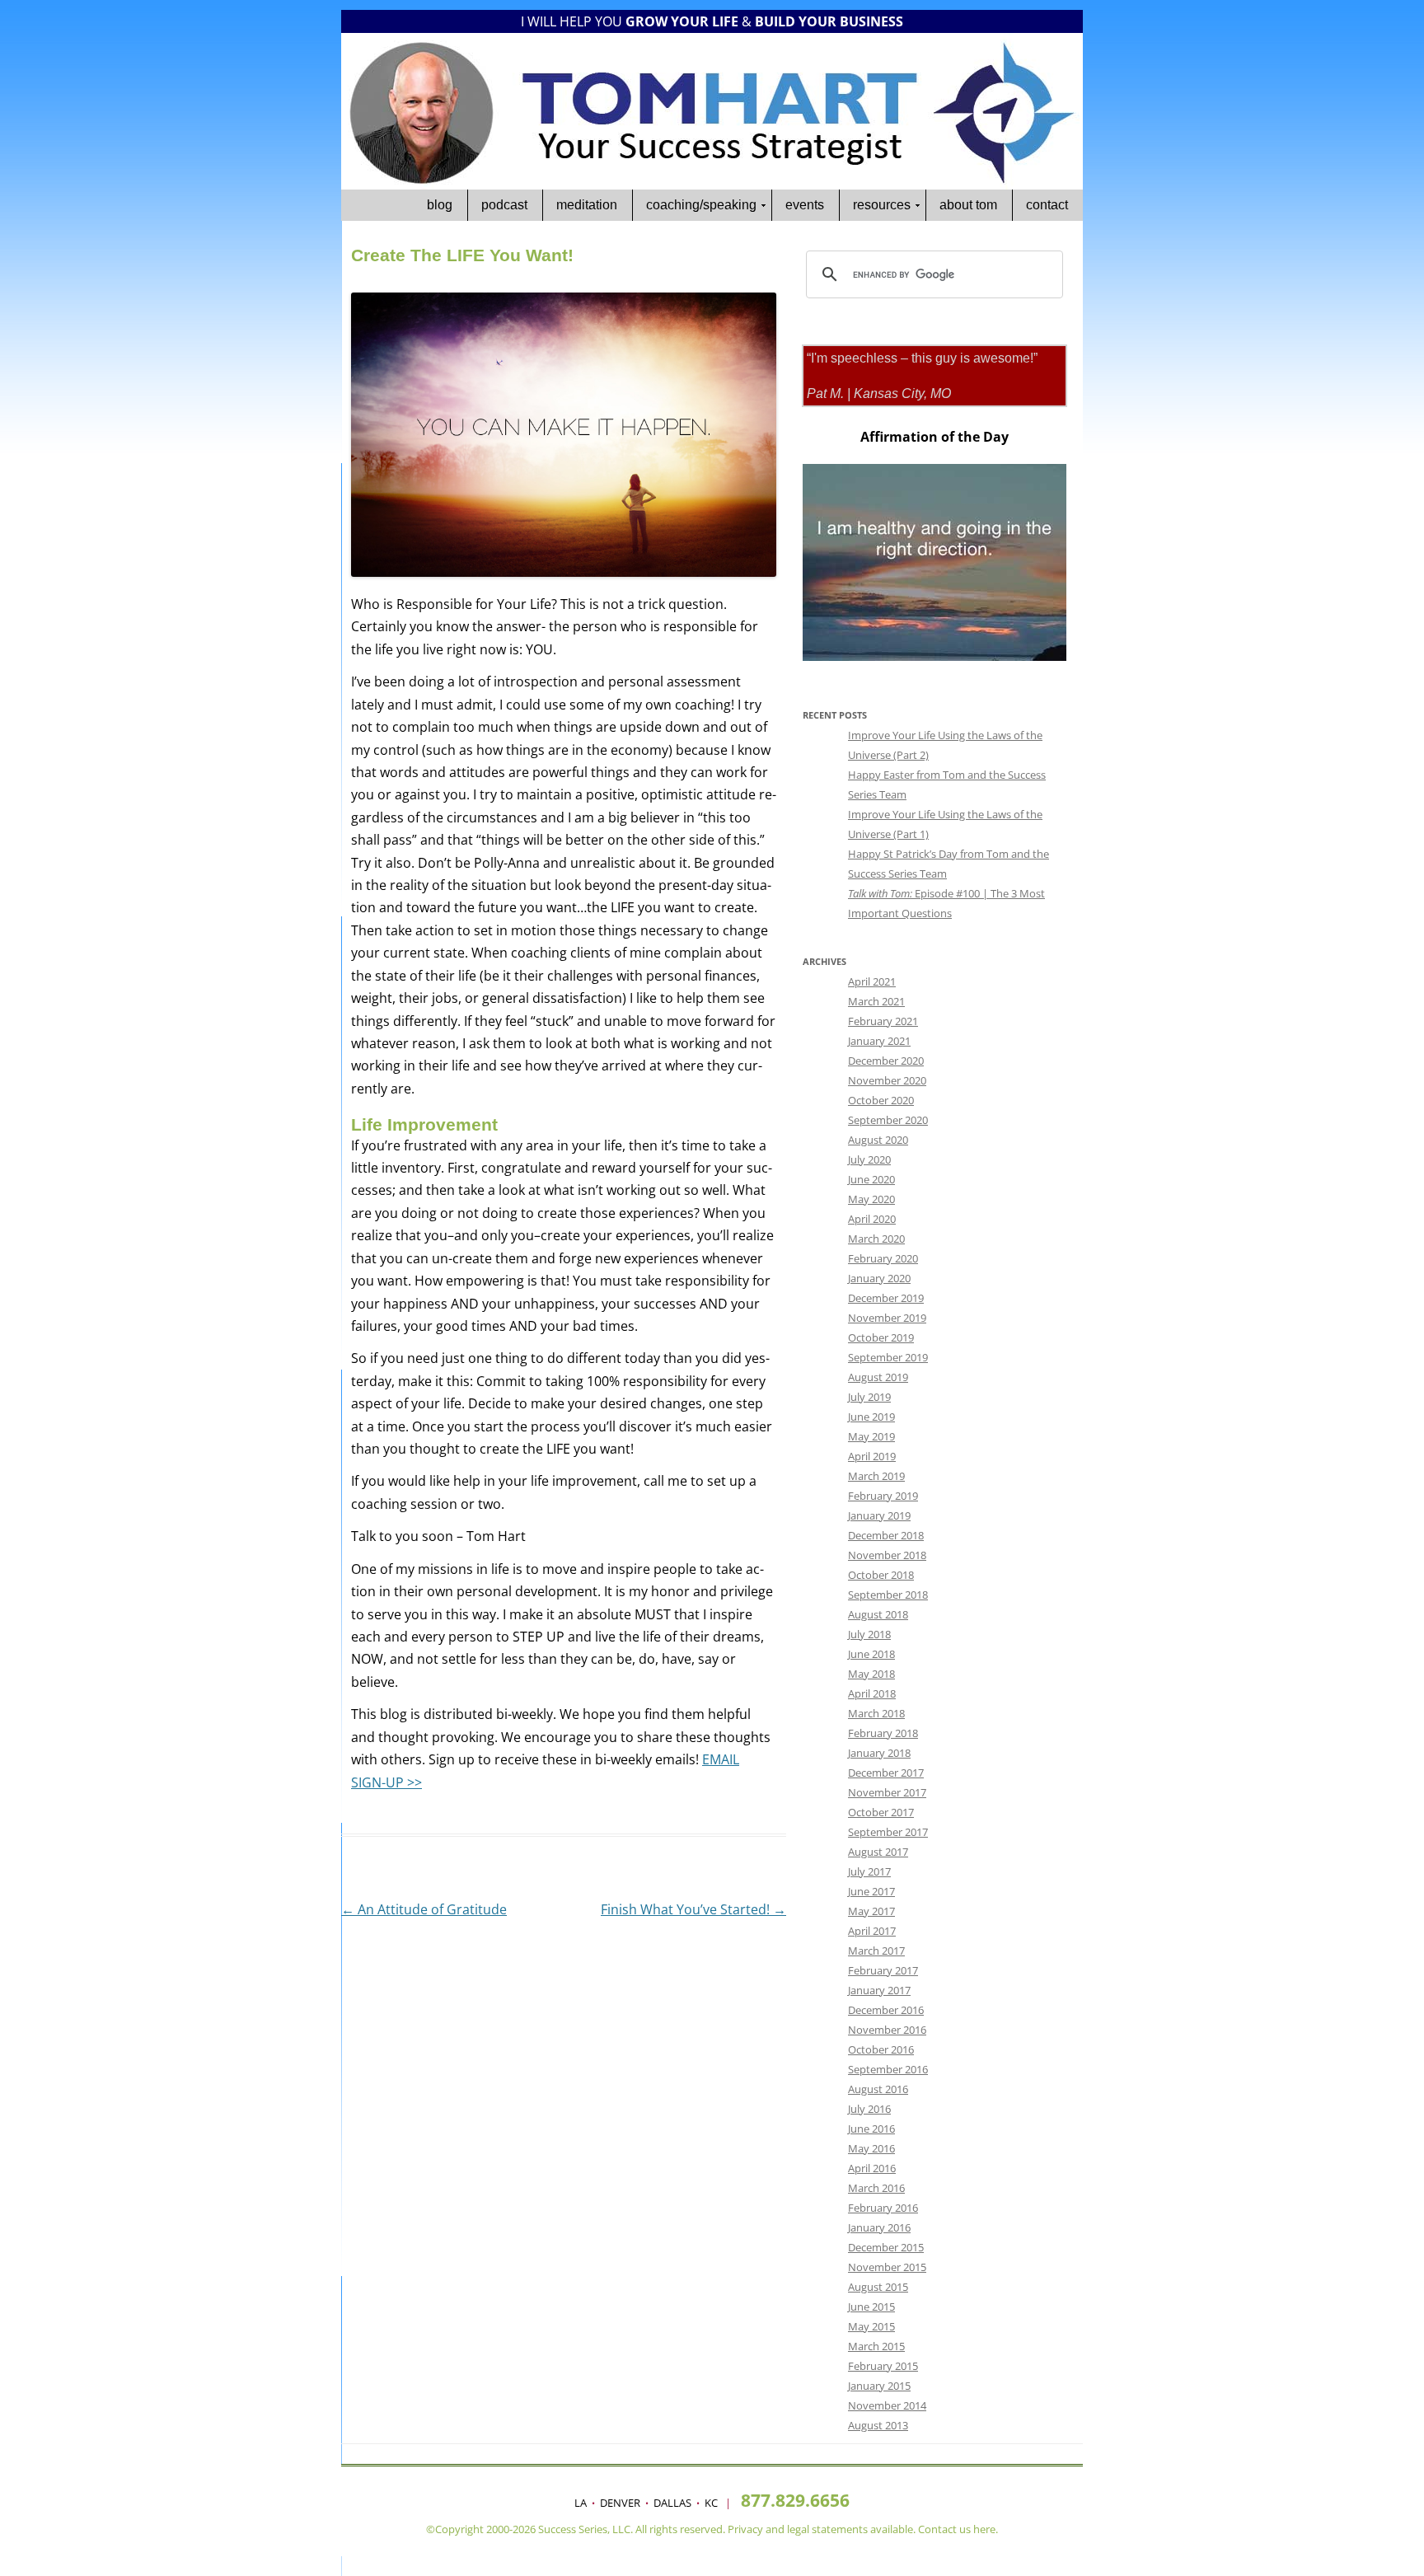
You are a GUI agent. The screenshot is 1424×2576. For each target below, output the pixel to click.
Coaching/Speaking (701, 205)
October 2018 (881, 1575)
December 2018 (886, 1535)
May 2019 (871, 1436)
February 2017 (883, 1970)
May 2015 (871, 2326)
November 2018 (887, 1555)
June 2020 (871, 1179)
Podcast (504, 205)
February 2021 (883, 1021)
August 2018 (878, 1614)
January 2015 (879, 2386)
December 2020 (886, 1061)
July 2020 (869, 1159)
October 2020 (881, 1100)
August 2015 (878, 2287)
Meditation (587, 205)
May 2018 (871, 1674)
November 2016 (887, 2030)
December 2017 (886, 1773)
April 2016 (872, 2168)
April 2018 (872, 1693)
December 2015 (886, 2247)
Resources (882, 205)
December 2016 (886, 2010)
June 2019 (871, 1417)
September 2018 (888, 1595)
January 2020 (879, 1278)
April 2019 (872, 1456)
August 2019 (878, 1377)
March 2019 (876, 1476)
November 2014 (887, 2405)
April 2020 (872, 1219)
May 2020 (871, 1199)
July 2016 (869, 2109)
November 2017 (887, 1792)
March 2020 (876, 1239)
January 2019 (879, 1515)
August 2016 (878, 2089)
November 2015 (887, 2267)
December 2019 (886, 1298)
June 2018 (871, 1654)
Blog (440, 205)
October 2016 (881, 2049)
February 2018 (883, 1733)
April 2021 (872, 981)
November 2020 (887, 1080)
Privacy (745, 2529)
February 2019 (883, 1496)
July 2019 (869, 1397)
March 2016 (876, 2188)
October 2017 (881, 1812)
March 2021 (876, 1001)
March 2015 (876, 2346)
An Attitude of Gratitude (424, 1909)
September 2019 (888, 1357)
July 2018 (869, 1634)
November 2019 (887, 1318)
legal (798, 2529)
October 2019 (881, 1337)
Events (805, 205)
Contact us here (957, 2529)
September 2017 (888, 1832)
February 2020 (883, 1258)
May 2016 (871, 2148)
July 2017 (869, 1871)
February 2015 (883, 2366)
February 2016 (883, 2208)
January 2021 (879, 1041)
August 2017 (878, 1852)
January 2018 (879, 1753)
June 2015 (871, 2307)
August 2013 (878, 2425)
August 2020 (878, 1140)
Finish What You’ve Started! (693, 1909)
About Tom (968, 205)
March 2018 (876, 1713)
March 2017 (876, 1951)
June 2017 (871, 1891)
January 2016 (879, 2227)
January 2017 (879, 1990)
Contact (1047, 205)
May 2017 (871, 1911)
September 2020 (888, 1120)
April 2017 (872, 1931)
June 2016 (871, 2129)
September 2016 (888, 2069)
